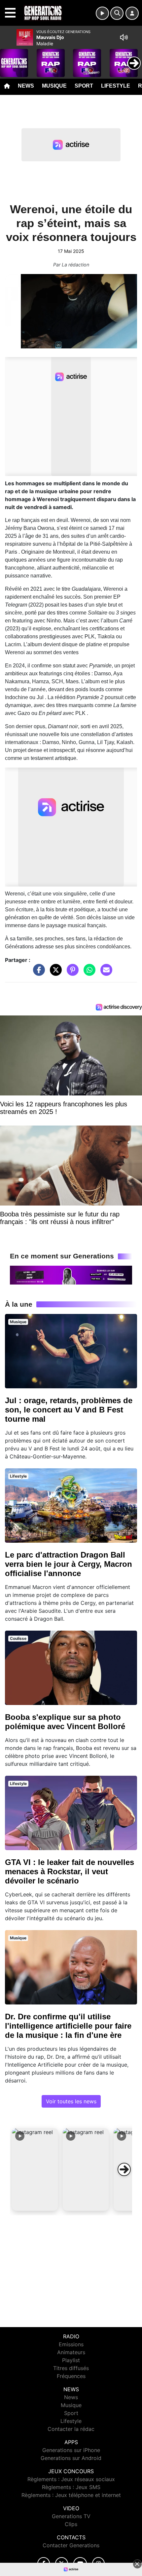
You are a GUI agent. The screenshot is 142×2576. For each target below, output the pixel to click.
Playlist (71, 2360)
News (26, 86)
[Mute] (124, 37)
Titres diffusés (71, 2368)
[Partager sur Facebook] (37, 973)
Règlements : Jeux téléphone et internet (71, 2495)
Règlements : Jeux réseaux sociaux (71, 2479)
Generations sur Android (71, 2458)
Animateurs (71, 2352)
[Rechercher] (117, 13)
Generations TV (71, 2516)
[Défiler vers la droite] (124, 2169)
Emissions (71, 2344)
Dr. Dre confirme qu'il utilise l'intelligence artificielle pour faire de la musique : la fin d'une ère (68, 2026)
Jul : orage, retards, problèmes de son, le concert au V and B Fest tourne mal (69, 1410)
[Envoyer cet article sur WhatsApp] (88, 973)
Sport (84, 86)
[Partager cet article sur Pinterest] (71, 973)
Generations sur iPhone (71, 2450)
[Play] (9, 58)
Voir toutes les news (71, 2101)
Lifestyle (116, 86)
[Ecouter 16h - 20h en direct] (71, 1275)
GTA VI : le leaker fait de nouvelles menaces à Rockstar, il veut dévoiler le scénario (70, 1871)
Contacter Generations (71, 2545)
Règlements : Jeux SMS (71, 2487)
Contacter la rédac (71, 2429)
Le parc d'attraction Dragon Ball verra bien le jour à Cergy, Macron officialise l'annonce (69, 1564)
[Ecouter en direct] (102, 13)
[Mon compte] (132, 13)
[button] (35, 2169)
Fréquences (71, 2376)
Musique (54, 86)
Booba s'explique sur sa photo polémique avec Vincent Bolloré (65, 1722)
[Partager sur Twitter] (54, 973)
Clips (71, 2524)
